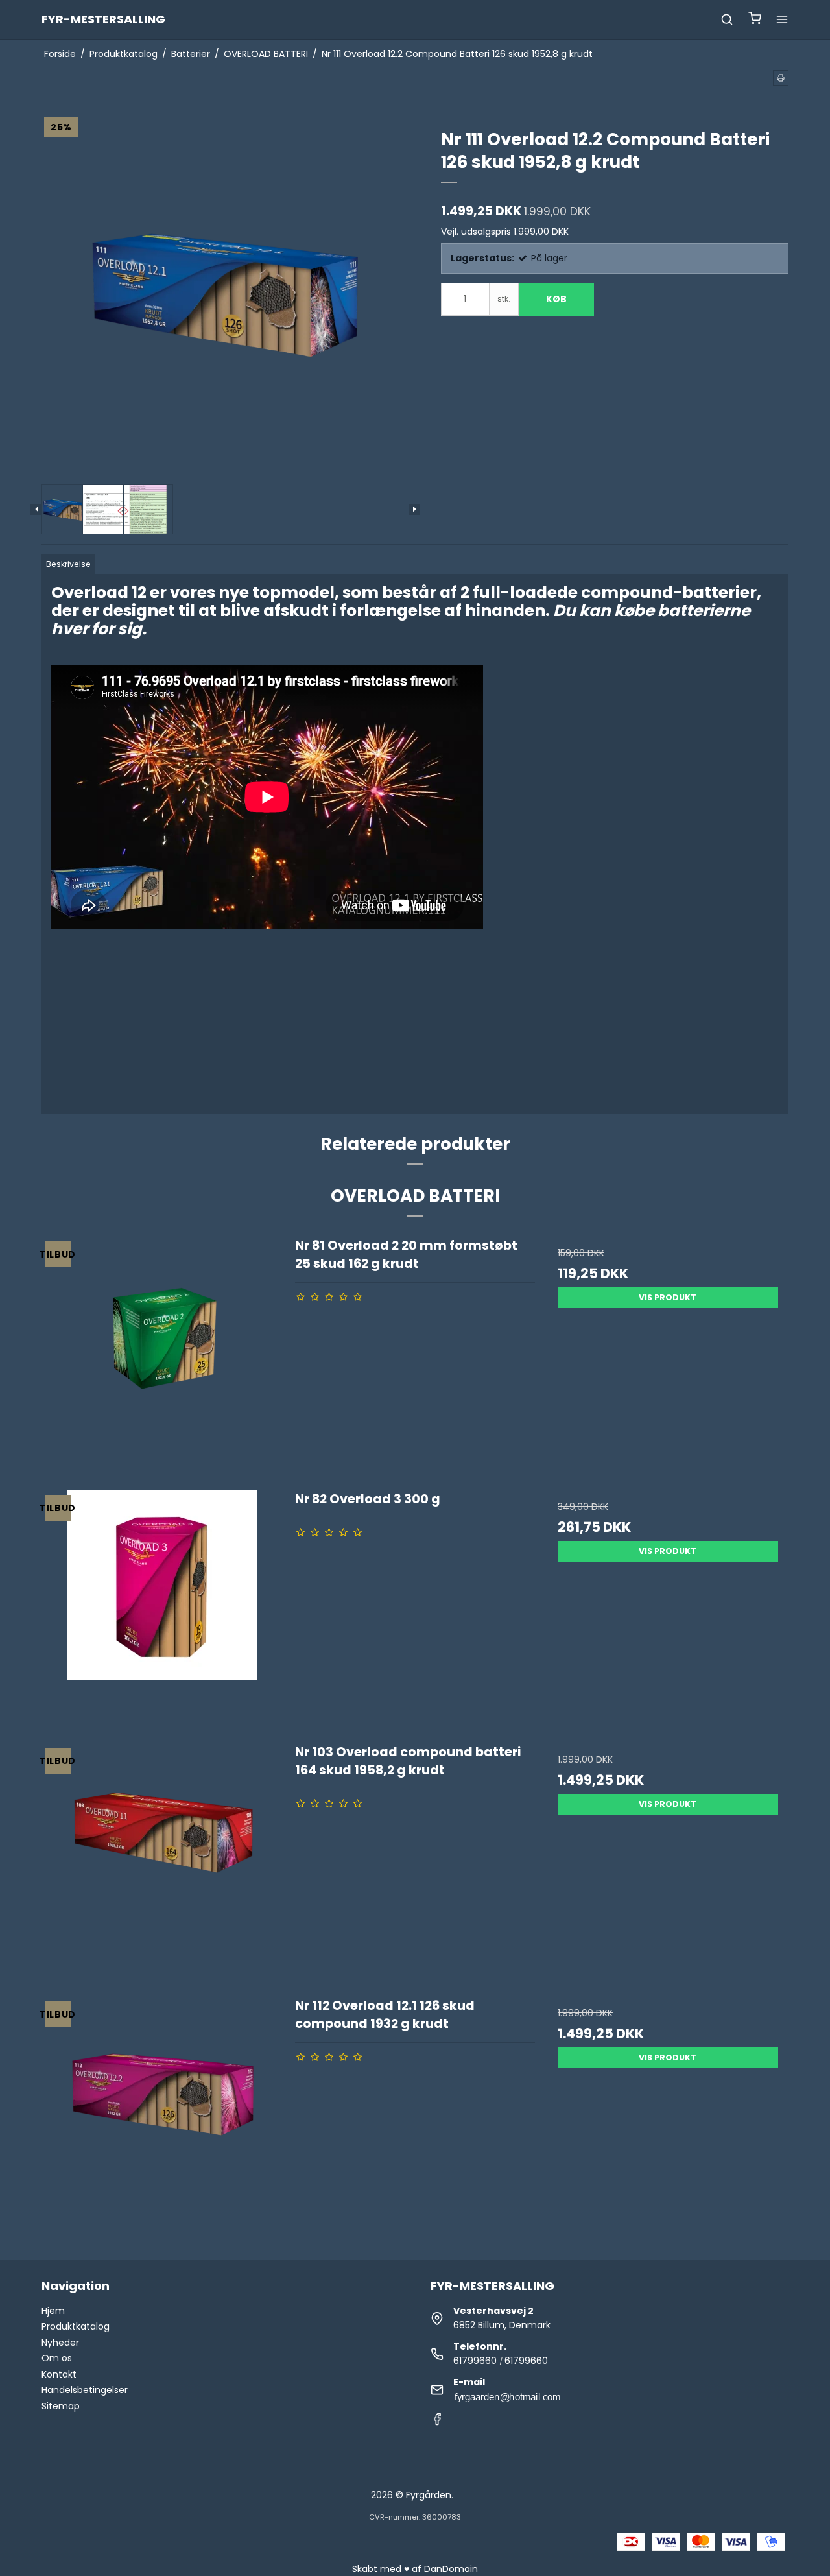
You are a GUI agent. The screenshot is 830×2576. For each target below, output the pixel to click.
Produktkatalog (76, 2326)
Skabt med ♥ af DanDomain (415, 2569)
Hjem (53, 2311)
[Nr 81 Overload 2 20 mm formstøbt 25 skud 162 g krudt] (162, 1357)
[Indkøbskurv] (755, 20)
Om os (57, 2358)
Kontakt (59, 2374)
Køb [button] (556, 299)
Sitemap (61, 2406)
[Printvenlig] (781, 78)
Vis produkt (668, 1297)
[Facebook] (437, 2422)
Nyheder (60, 2343)
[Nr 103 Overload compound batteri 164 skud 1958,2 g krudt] (162, 1863)
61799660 (475, 2361)
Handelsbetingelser (85, 2390)
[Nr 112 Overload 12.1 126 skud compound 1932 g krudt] (162, 2117)
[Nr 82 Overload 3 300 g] (162, 1610)
